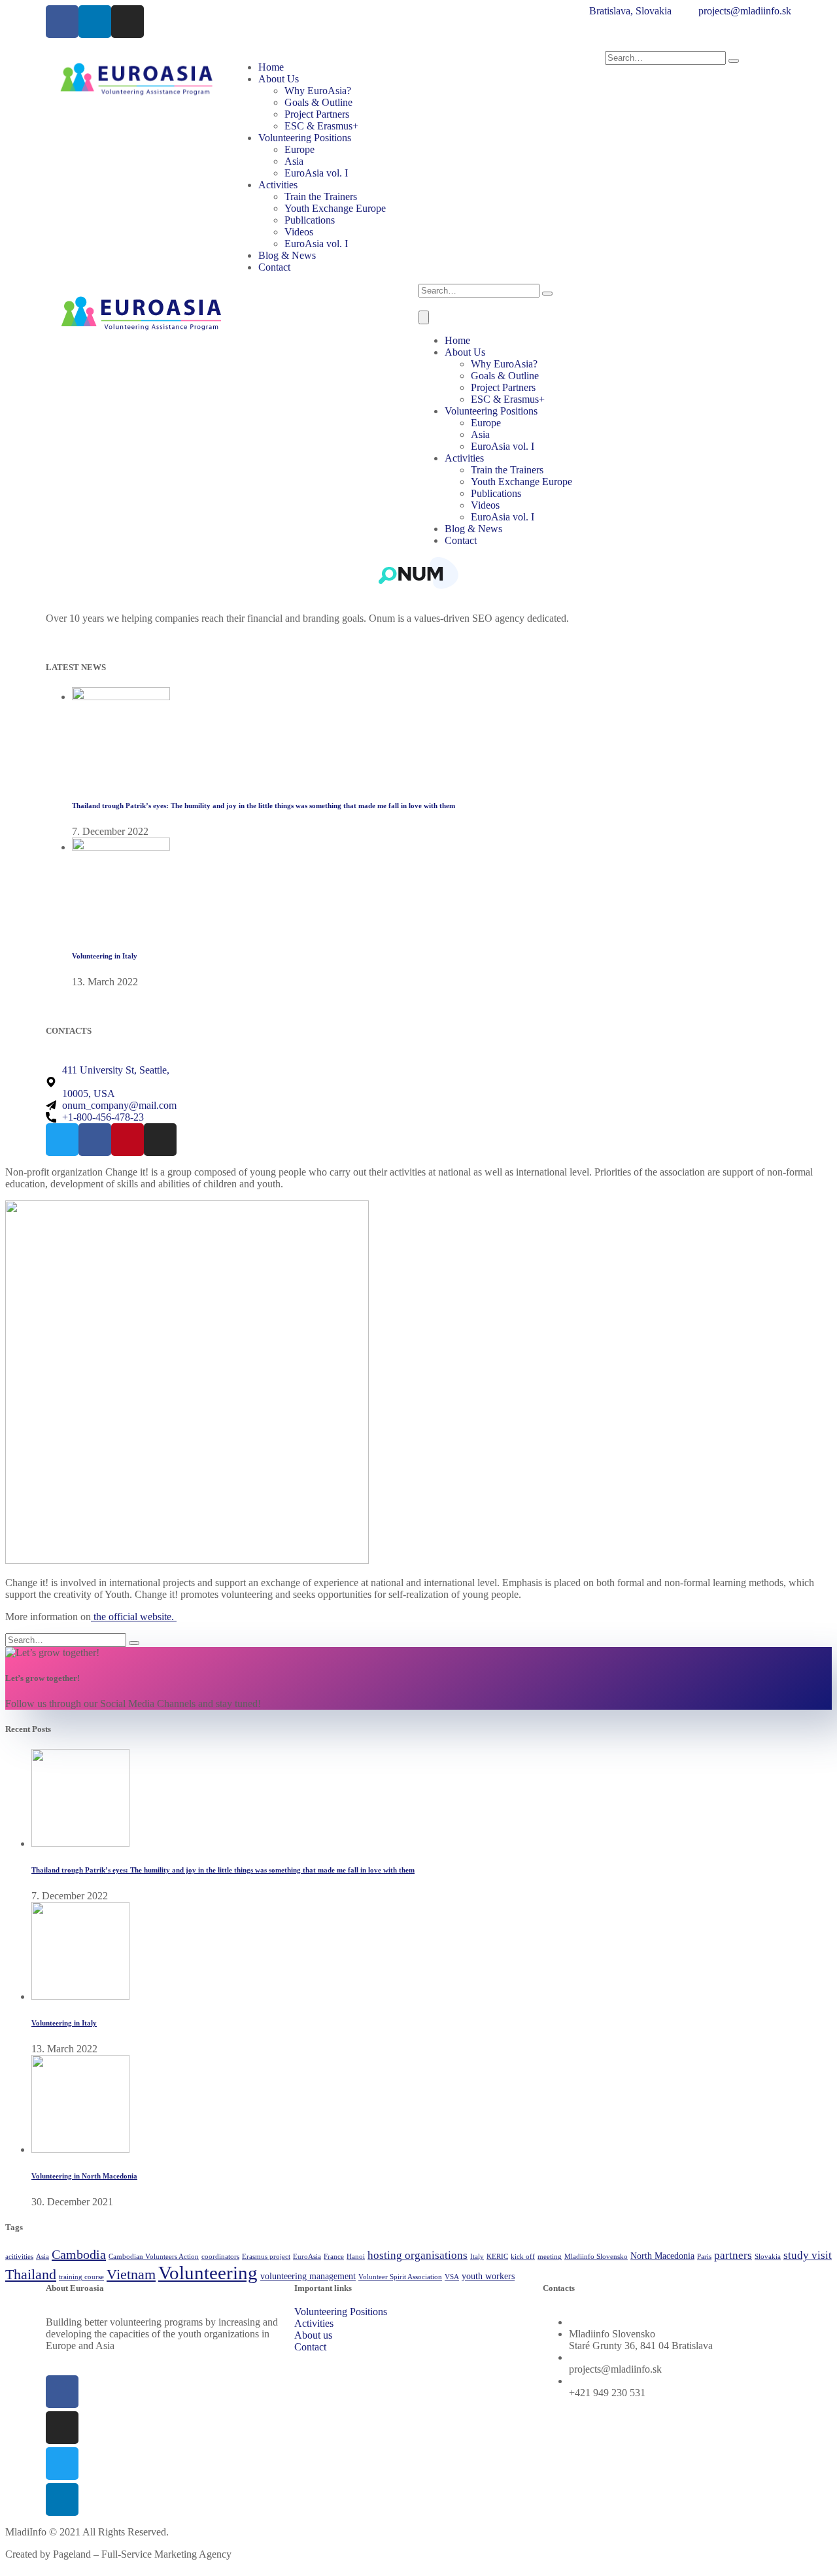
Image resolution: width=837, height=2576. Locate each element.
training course (81, 2277)
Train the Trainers (321, 196)
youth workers (488, 2276)
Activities (278, 185)
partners (733, 2255)
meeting (550, 2257)
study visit (808, 2255)
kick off (523, 2257)
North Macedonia (662, 2256)
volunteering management (308, 2276)
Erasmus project (266, 2257)
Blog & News (287, 255)
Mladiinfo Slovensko (596, 2257)
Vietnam (131, 2274)
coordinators (220, 2257)
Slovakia (768, 2257)
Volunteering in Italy (105, 956)
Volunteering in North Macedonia (84, 2176)
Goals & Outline (318, 102)
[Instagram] (128, 22)
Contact (274, 267)
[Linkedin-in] (95, 22)
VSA (452, 2277)
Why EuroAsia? (318, 91)
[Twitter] (62, 2464)
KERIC (497, 2257)
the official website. (134, 1617)
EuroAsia (307, 2257)
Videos (299, 232)
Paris (704, 2257)
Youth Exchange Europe (335, 208)
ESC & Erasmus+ (321, 126)
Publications (310, 220)
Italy (477, 2257)
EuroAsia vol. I (316, 173)
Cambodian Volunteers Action (154, 2257)
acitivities (19, 2257)
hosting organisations (418, 2255)
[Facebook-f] (62, 22)
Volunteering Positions (305, 138)
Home (271, 67)
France (334, 2257)
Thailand (31, 2274)
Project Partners (317, 114)
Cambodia (79, 2254)
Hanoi (356, 2257)
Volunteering (208, 2273)
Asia (294, 161)
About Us (279, 79)
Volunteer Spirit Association (400, 2277)
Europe (299, 149)
